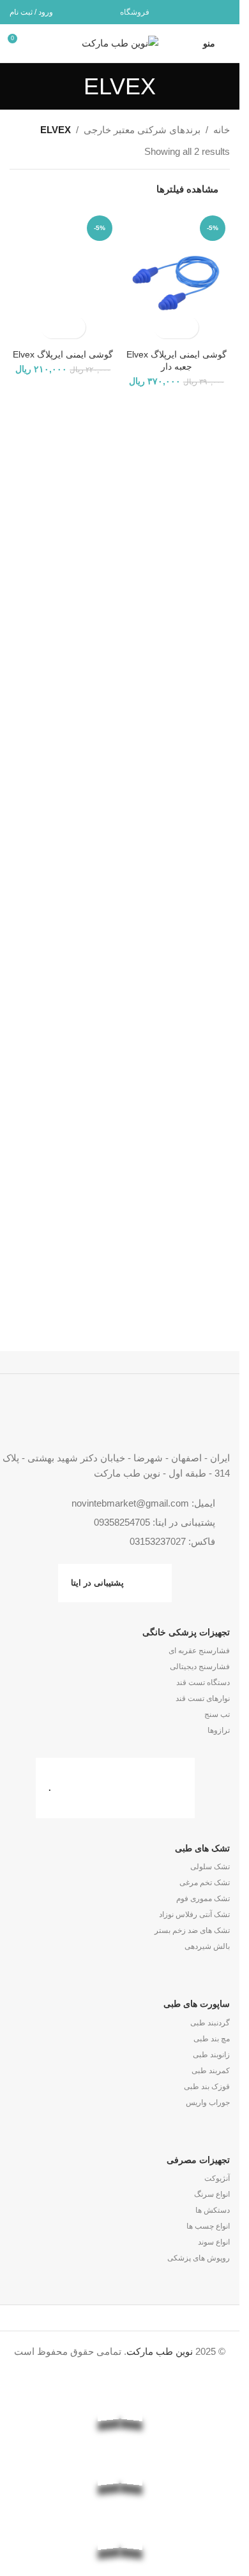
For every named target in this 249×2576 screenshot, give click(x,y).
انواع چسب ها (208, 2226)
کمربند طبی (211, 2071)
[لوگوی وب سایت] (120, 42)
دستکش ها (213, 2210)
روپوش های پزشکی (199, 2258)
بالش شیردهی (207, 1946)
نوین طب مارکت (160, 2351)
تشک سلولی (210, 1867)
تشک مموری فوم (203, 1899)
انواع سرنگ (212, 2194)
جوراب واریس (208, 2102)
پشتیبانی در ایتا (97, 1583)
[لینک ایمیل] (222, 12)
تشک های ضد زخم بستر (192, 1930)
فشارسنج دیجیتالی (200, 1667)
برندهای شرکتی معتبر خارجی (142, 130)
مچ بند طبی (212, 2039)
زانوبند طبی (211, 2055)
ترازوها (219, 1730)
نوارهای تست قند (203, 1698)
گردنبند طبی (210, 2023)
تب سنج (217, 1714)
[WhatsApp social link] (205, 12)
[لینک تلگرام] (189, 12)
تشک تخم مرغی (205, 1883)
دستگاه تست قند (203, 1682)
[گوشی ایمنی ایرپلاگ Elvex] (63, 278)
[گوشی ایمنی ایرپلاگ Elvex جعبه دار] (177, 278)
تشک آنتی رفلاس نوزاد (194, 1914)
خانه (222, 130)
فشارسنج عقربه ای (199, 1651)
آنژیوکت (217, 2178)
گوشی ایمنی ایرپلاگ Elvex (63, 355)
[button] (187, 327)
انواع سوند (214, 2242)
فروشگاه (135, 12)
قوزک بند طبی (207, 2087)
